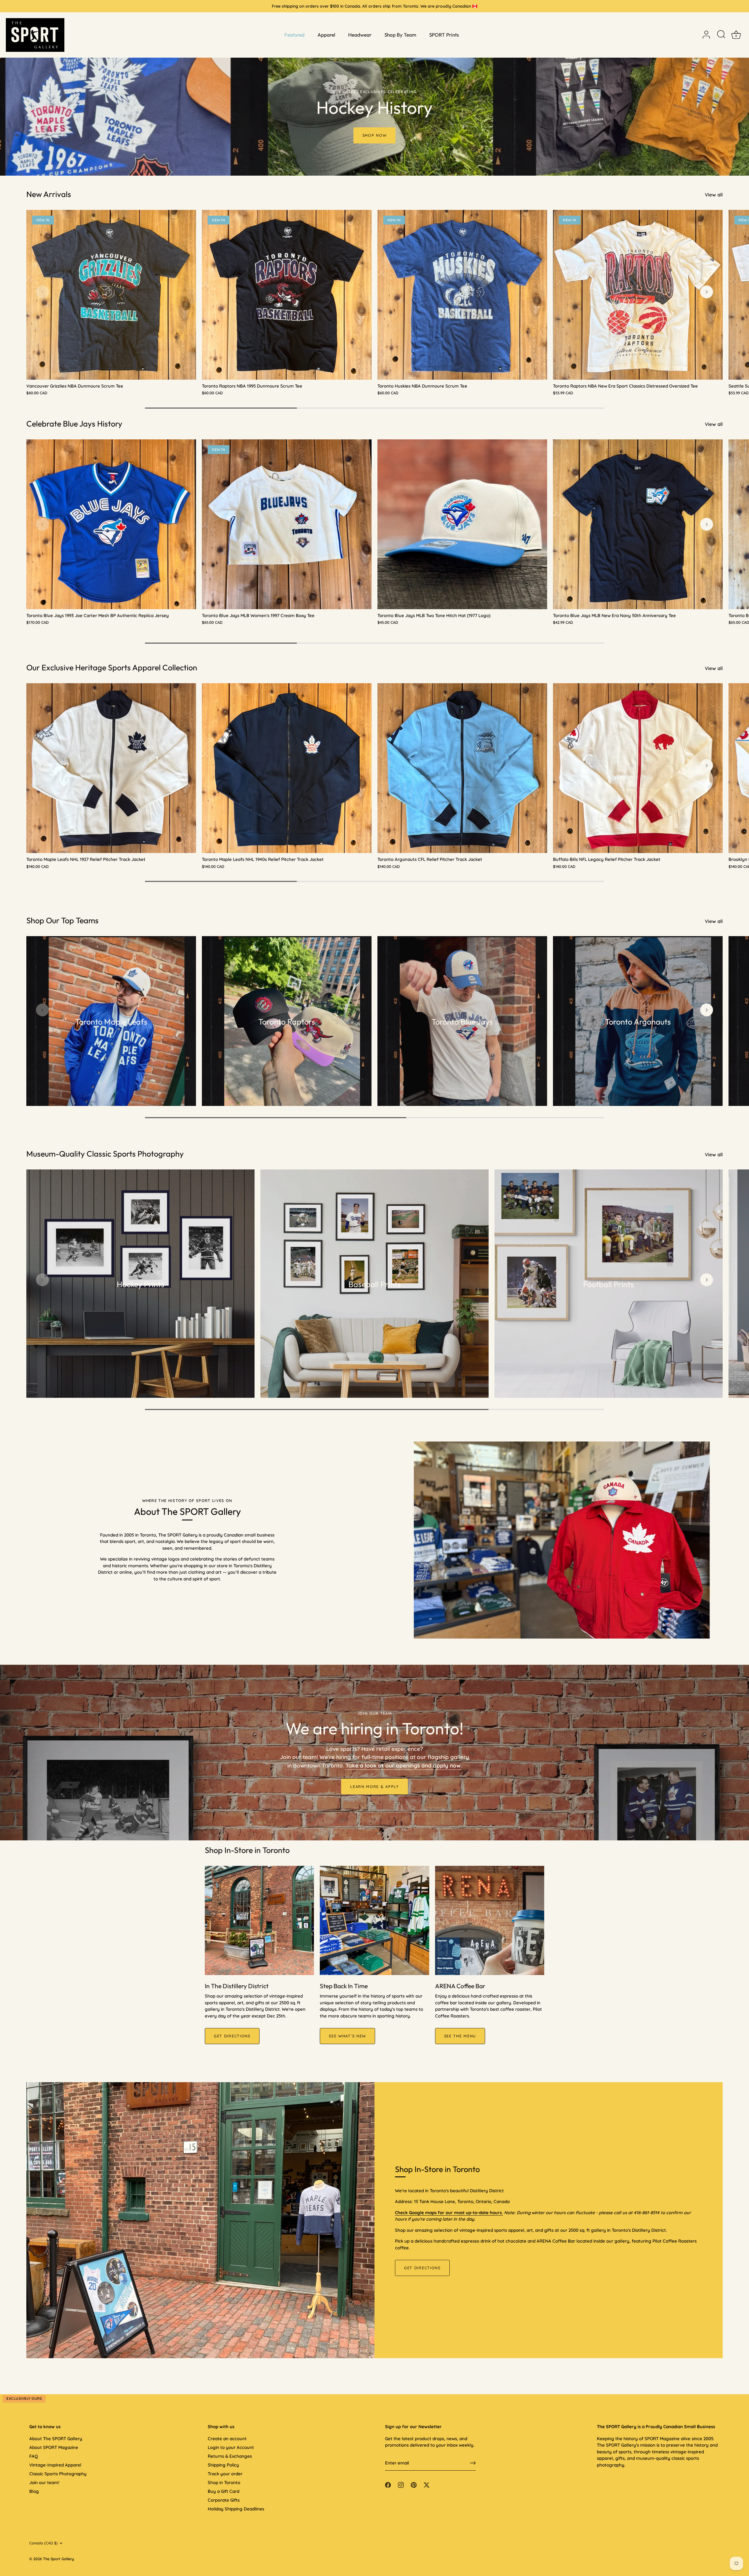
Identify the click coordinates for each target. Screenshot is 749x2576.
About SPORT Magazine (54, 2447)
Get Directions (422, 2268)
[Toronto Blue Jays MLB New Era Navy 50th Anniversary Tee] (638, 524)
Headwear (360, 35)
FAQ (34, 2456)
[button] (42, 292)
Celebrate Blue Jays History (74, 424)
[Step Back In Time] (374, 1920)
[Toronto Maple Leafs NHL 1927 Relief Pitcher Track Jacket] (111, 768)
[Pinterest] (380, 1345)
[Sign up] (473, 2463)
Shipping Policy (223, 2465)
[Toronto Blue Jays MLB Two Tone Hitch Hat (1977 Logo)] (462, 524)
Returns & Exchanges (230, 2456)
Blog (34, 2491)
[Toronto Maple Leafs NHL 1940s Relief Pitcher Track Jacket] (287, 768)
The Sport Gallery (58, 2559)
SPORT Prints (444, 35)
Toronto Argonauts (638, 1022)
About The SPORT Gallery (56, 2439)
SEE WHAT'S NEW (347, 2036)
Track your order (225, 2474)
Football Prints (609, 1284)
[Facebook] (358, 1345)
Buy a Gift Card (224, 2491)
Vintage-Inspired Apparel (55, 2465)
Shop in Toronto (224, 2482)
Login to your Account (231, 2447)
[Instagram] (369, 1345)
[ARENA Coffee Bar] (490, 1920)
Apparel (326, 35)
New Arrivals (49, 194)
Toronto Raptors (287, 1022)
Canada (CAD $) (43, 2543)
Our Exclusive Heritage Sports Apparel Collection (112, 667)
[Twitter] (392, 1345)
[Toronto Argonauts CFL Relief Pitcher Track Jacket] (462, 768)
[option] (374, 88)
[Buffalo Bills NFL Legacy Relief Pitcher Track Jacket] (638, 768)
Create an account (227, 2439)
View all (714, 195)
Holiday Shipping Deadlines (236, 2509)
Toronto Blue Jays (462, 1022)
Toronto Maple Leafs (111, 1022)
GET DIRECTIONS (232, 2036)
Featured (294, 35)
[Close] (433, 1224)
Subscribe (374, 1327)
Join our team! (44, 2482)
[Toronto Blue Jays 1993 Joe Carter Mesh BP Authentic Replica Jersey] (111, 524)
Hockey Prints (141, 1284)
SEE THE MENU (460, 2036)
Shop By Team (400, 35)
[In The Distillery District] (259, 1920)
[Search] (721, 35)
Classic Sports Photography (58, 2474)
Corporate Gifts (224, 2500)
